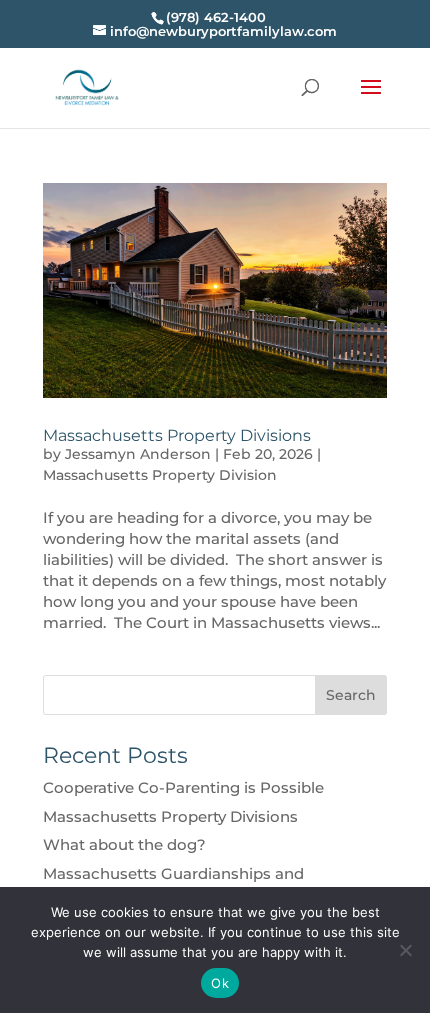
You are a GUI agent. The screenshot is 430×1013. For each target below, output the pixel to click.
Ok (220, 983)
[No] (405, 950)
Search (351, 695)
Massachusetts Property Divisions (177, 435)
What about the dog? (124, 844)
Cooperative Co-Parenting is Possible (183, 787)
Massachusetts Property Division (160, 475)
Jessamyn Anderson (138, 454)
